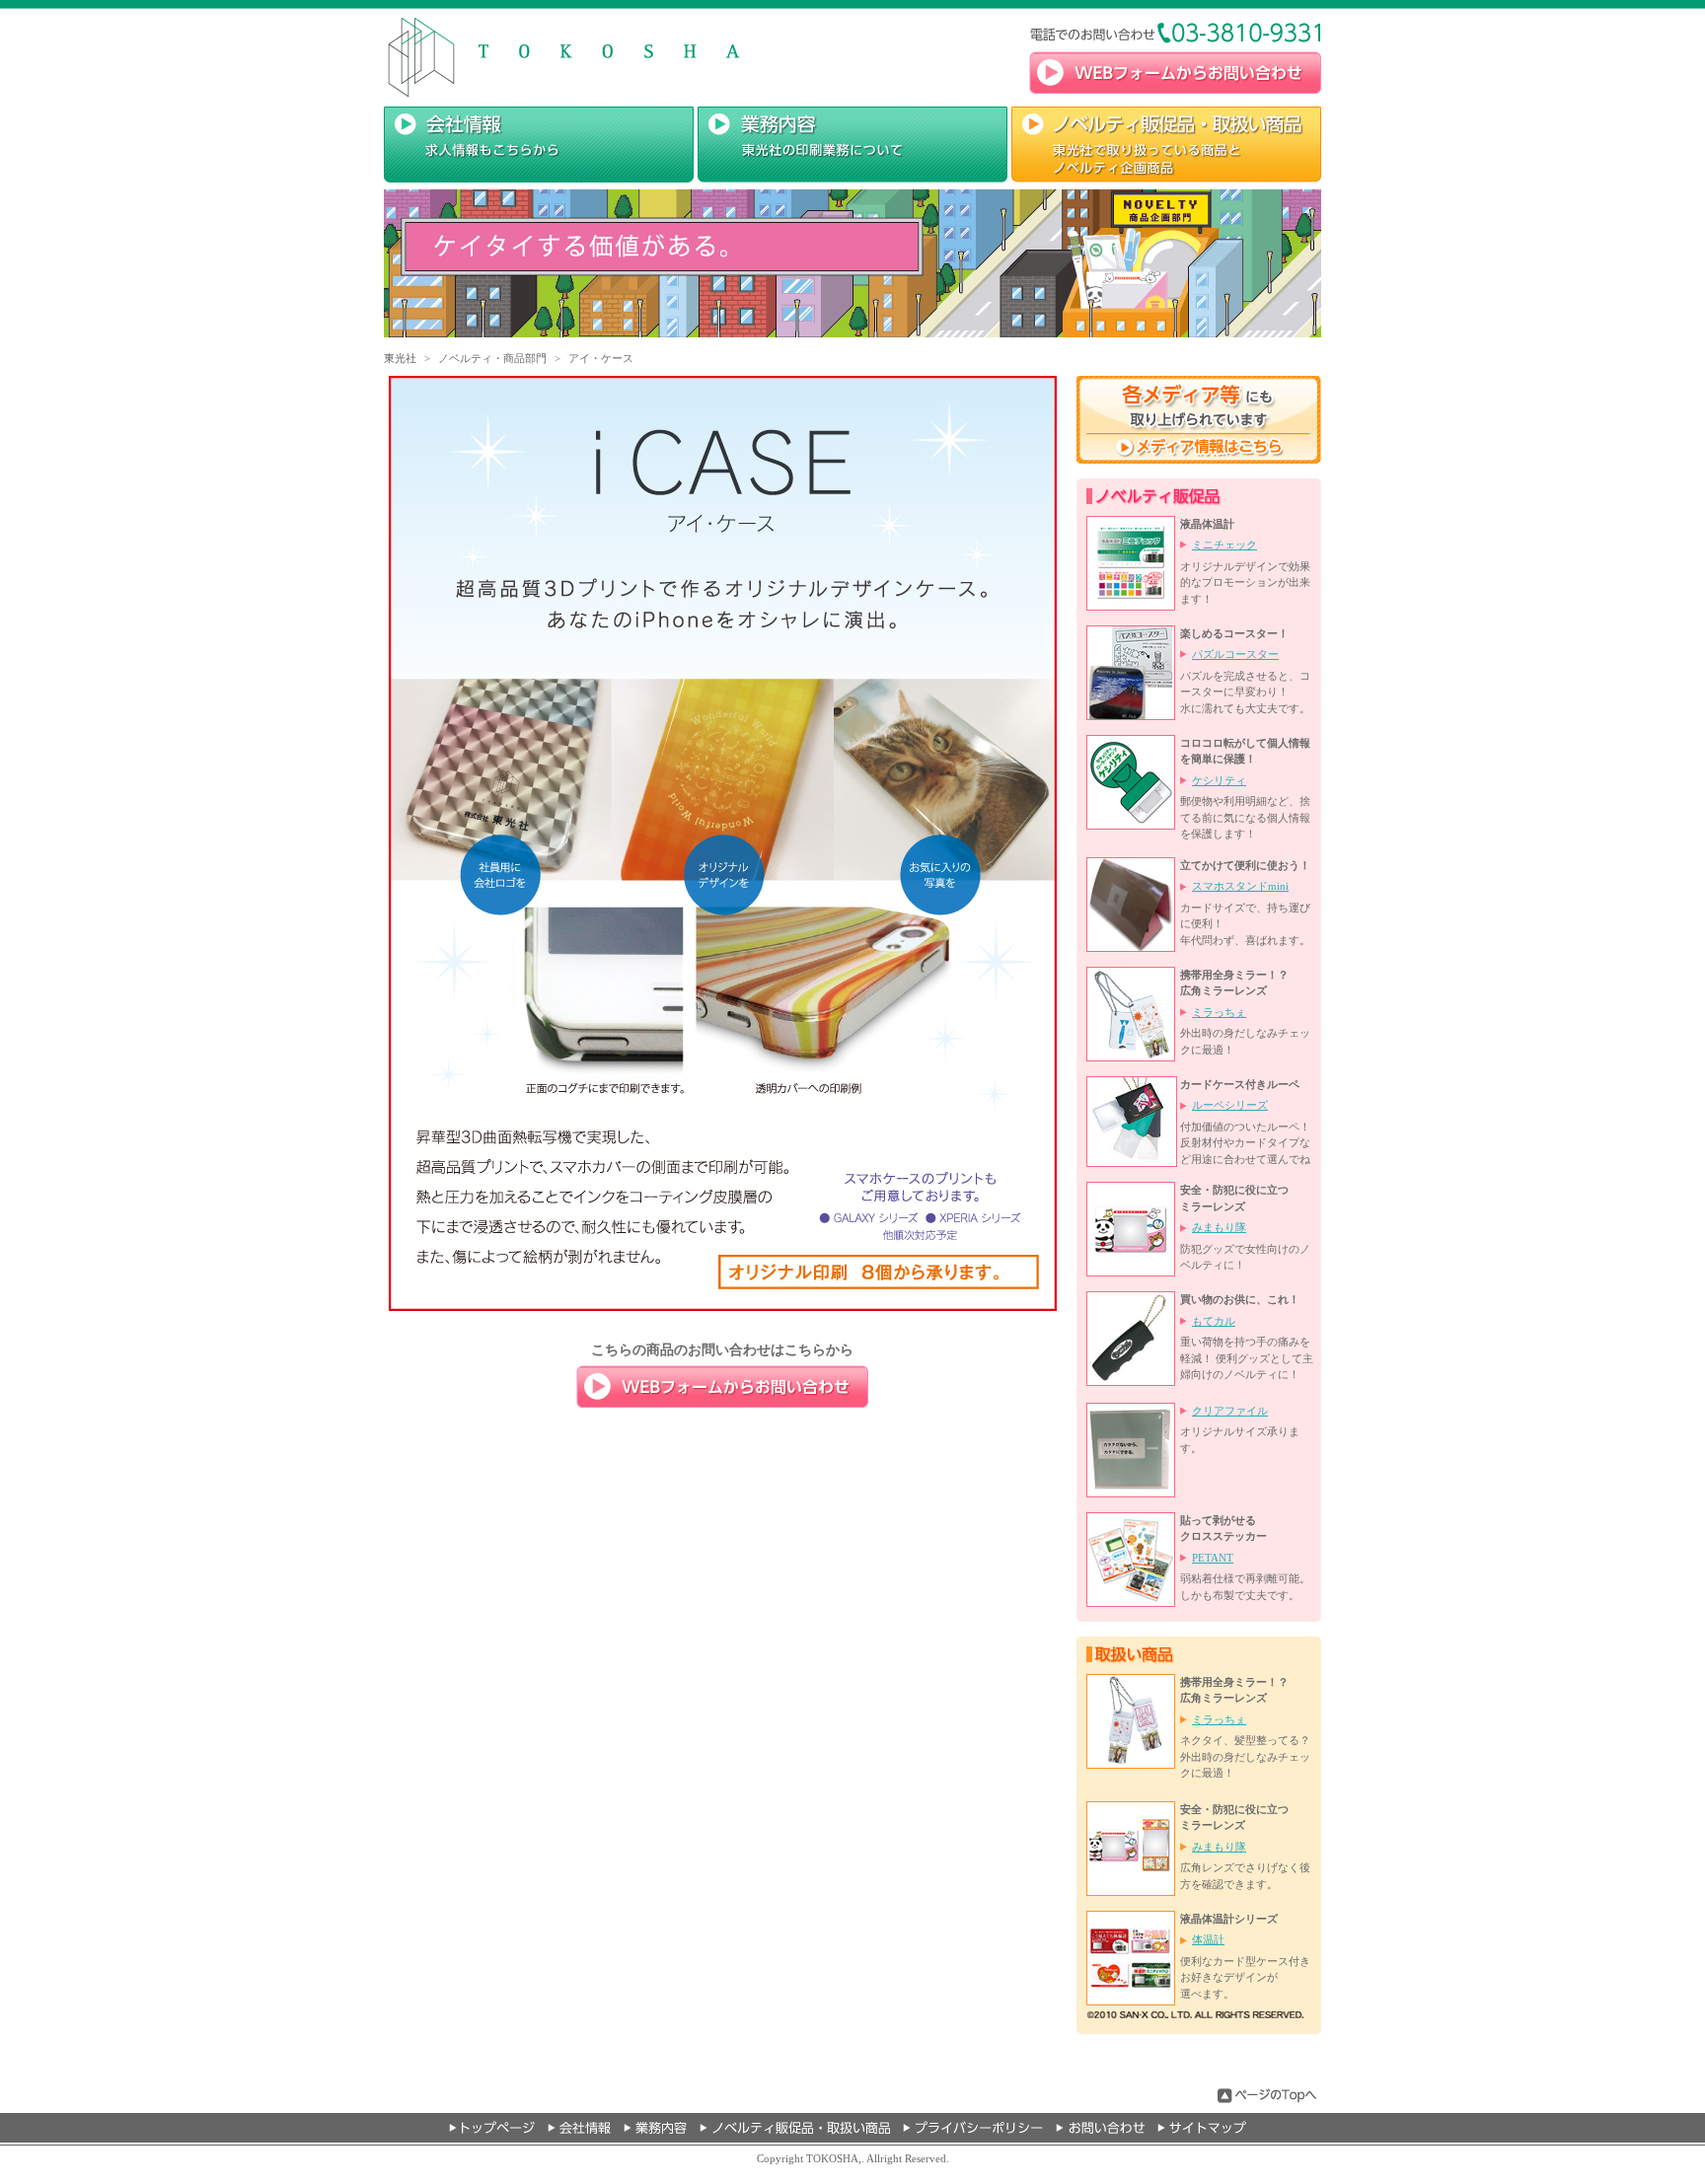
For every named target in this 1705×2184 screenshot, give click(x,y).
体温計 (1208, 1939)
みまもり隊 (1219, 1227)
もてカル (1214, 1321)
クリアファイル (1230, 1411)
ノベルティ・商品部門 (492, 358)
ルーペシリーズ (1230, 1105)
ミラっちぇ (1219, 1012)
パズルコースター (1235, 654)
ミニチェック (1224, 545)
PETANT (1213, 1558)
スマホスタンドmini (1240, 886)
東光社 (400, 358)
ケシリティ (1219, 780)
